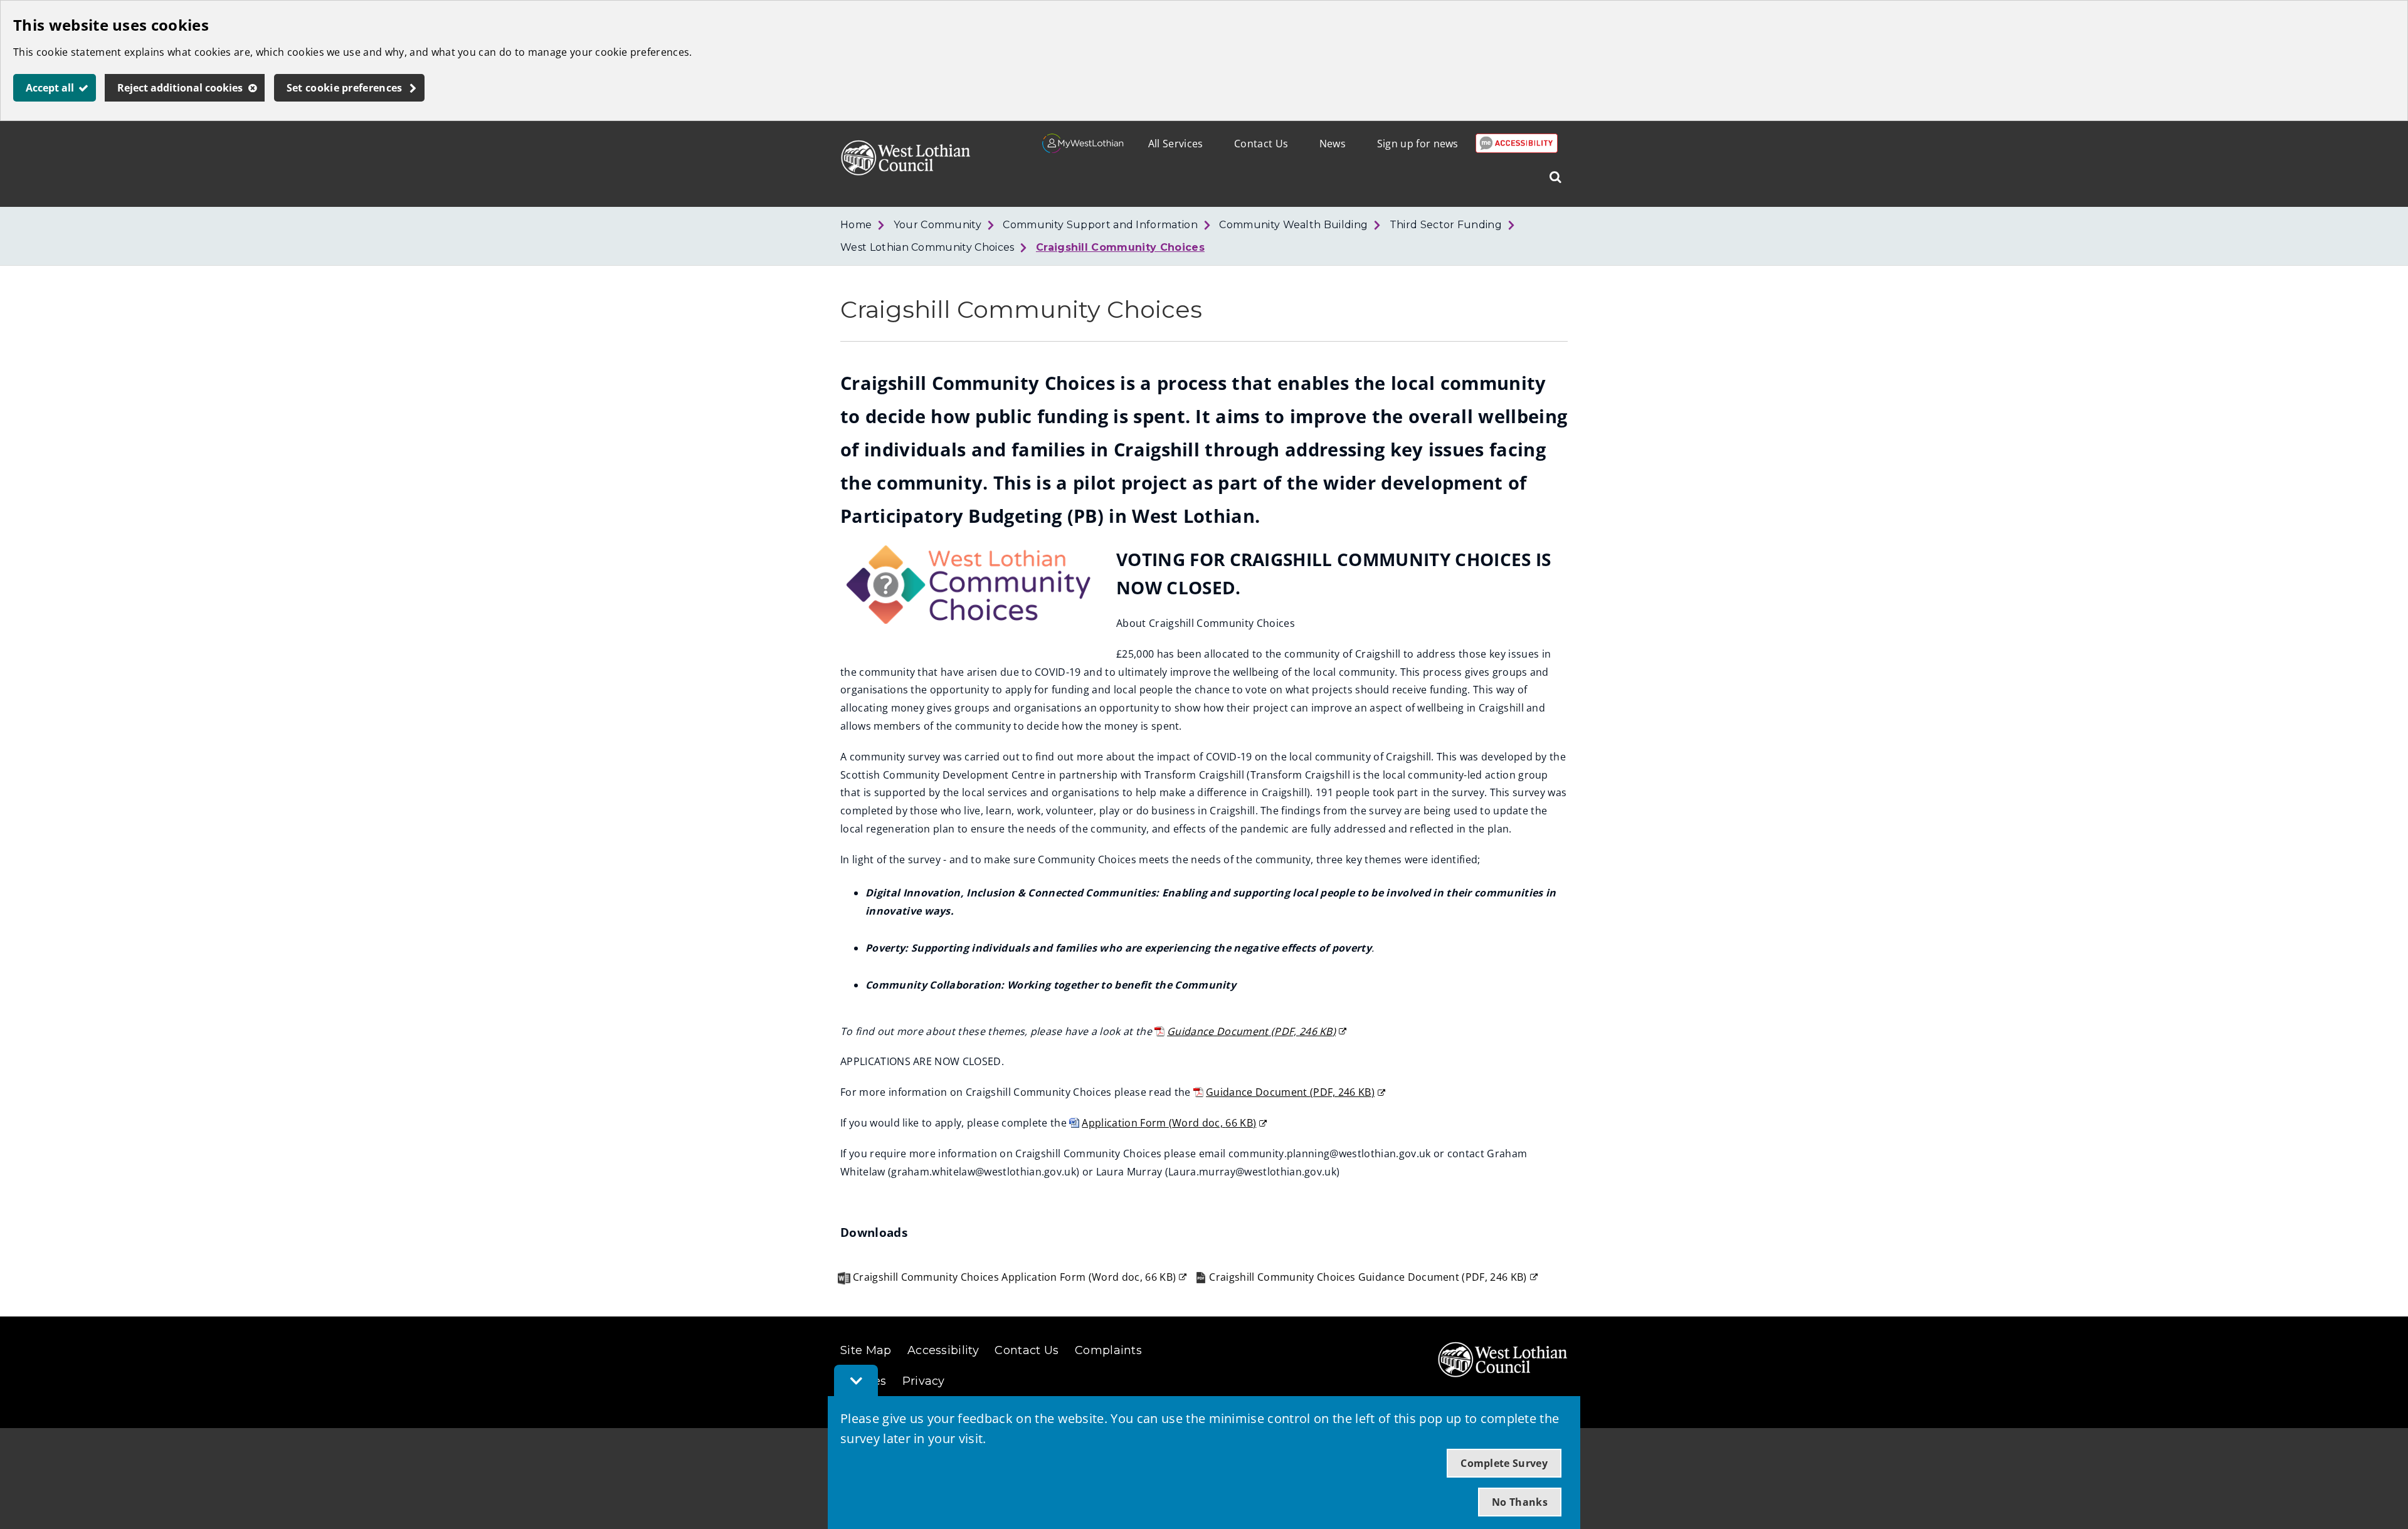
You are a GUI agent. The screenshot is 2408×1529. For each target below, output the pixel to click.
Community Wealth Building (1293, 225)
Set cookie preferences (345, 88)
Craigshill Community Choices (1120, 247)
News (1333, 144)
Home (856, 225)
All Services (1176, 144)
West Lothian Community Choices (927, 247)
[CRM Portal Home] (1083, 149)
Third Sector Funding (1446, 225)
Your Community (937, 225)
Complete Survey (1504, 1463)
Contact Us (1261, 144)
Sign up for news (1418, 144)
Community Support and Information (1100, 225)
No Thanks (1520, 1502)
